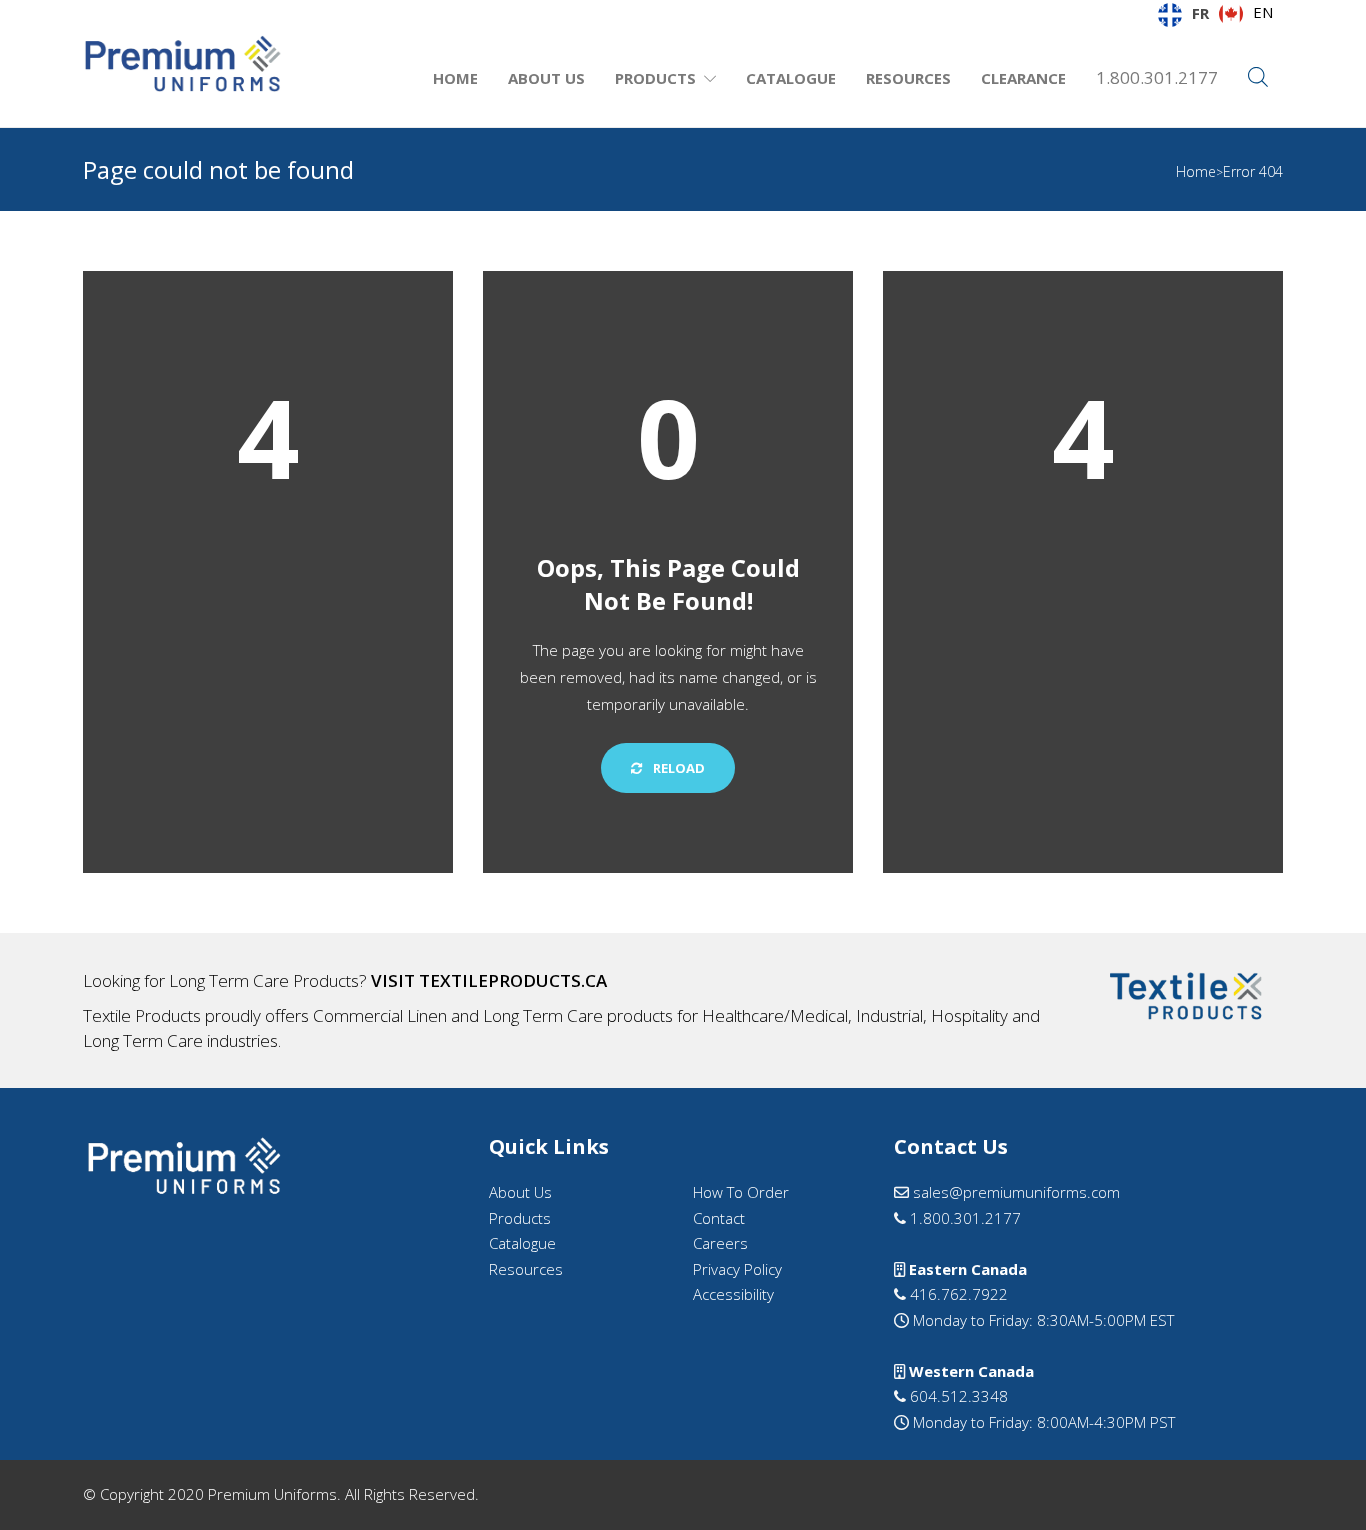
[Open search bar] (1258, 78)
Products (655, 78)
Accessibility (733, 1294)
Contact (719, 1218)
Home (455, 78)
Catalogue (791, 78)
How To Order (741, 1192)
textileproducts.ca (513, 980)
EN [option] (1263, 12)
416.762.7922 (957, 1294)
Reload (677, 768)
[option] (1246, 14)
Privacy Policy (737, 1269)
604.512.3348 (957, 1396)
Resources (908, 78)
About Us (546, 78)
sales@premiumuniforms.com (1014, 1192)
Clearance (1023, 78)
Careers (720, 1243)
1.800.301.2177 (1157, 77)
